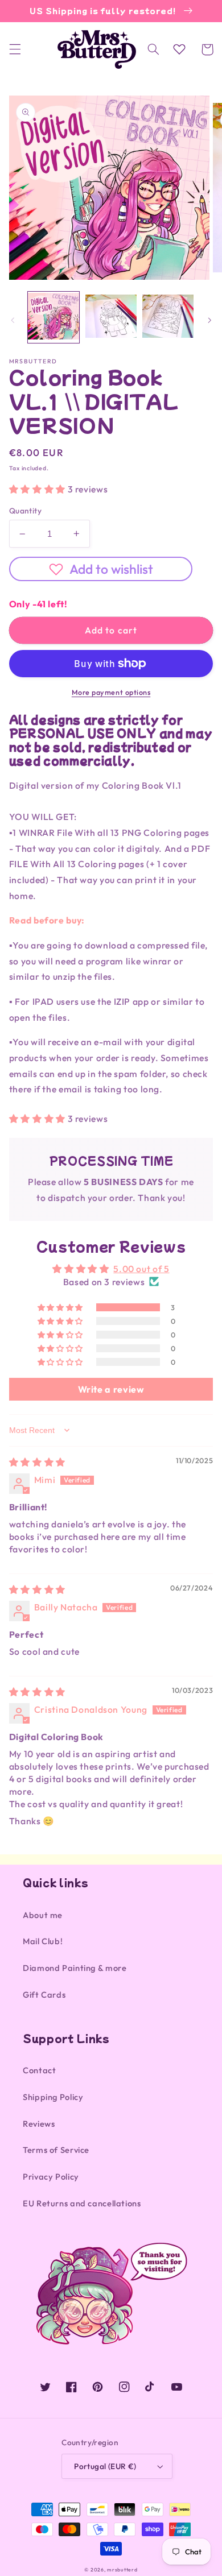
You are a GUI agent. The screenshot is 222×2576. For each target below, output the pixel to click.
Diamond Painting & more (75, 1968)
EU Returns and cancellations (82, 2203)
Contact (39, 2070)
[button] (15, 49)
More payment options (111, 692)
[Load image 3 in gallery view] (168, 317)
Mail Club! (43, 1941)
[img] (37, 1462)
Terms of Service (56, 2150)
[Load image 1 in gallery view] (54, 317)
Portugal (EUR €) (105, 2466)
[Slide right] (209, 320)
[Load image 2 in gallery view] (111, 317)
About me (43, 1915)
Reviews (39, 2124)
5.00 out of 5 (141, 1269)
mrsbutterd (122, 2569)
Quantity (25, 511)
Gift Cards (44, 1995)
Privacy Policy (51, 2177)
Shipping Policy (53, 2097)
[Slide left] (13, 320)
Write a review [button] (111, 1389)
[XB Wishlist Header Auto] (179, 49)
